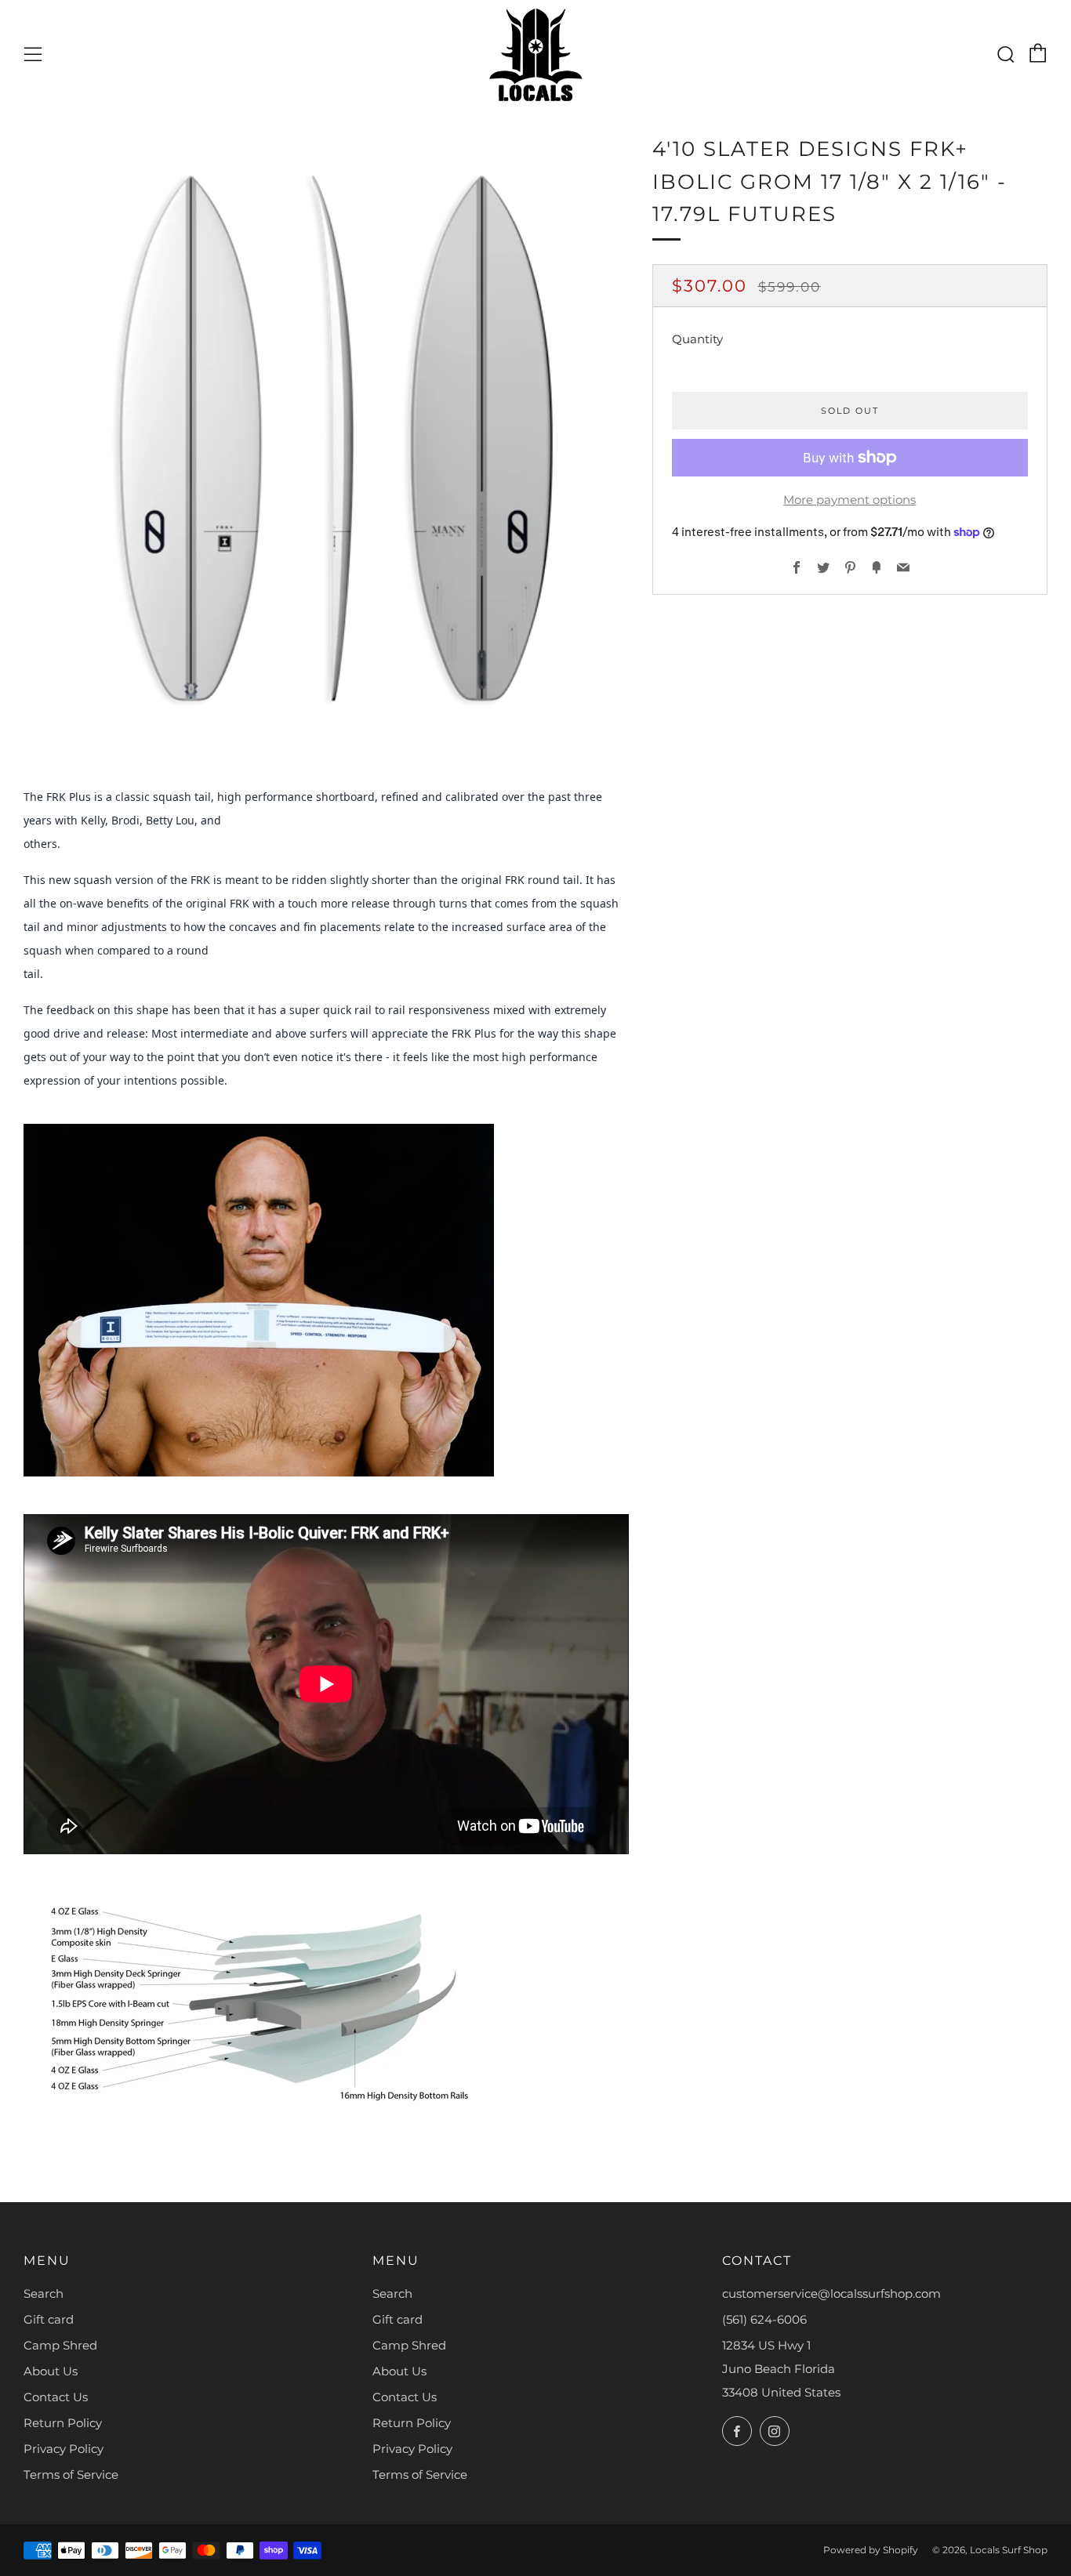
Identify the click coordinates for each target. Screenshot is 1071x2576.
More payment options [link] (850, 500)
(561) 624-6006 (764, 2319)
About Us (51, 2371)
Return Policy (63, 2423)
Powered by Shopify (871, 2550)
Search (44, 2293)
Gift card (49, 2319)
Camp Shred (60, 2345)
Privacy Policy (64, 2449)
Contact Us (56, 2397)
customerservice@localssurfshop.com (831, 2293)
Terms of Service (71, 2475)
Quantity (697, 339)
